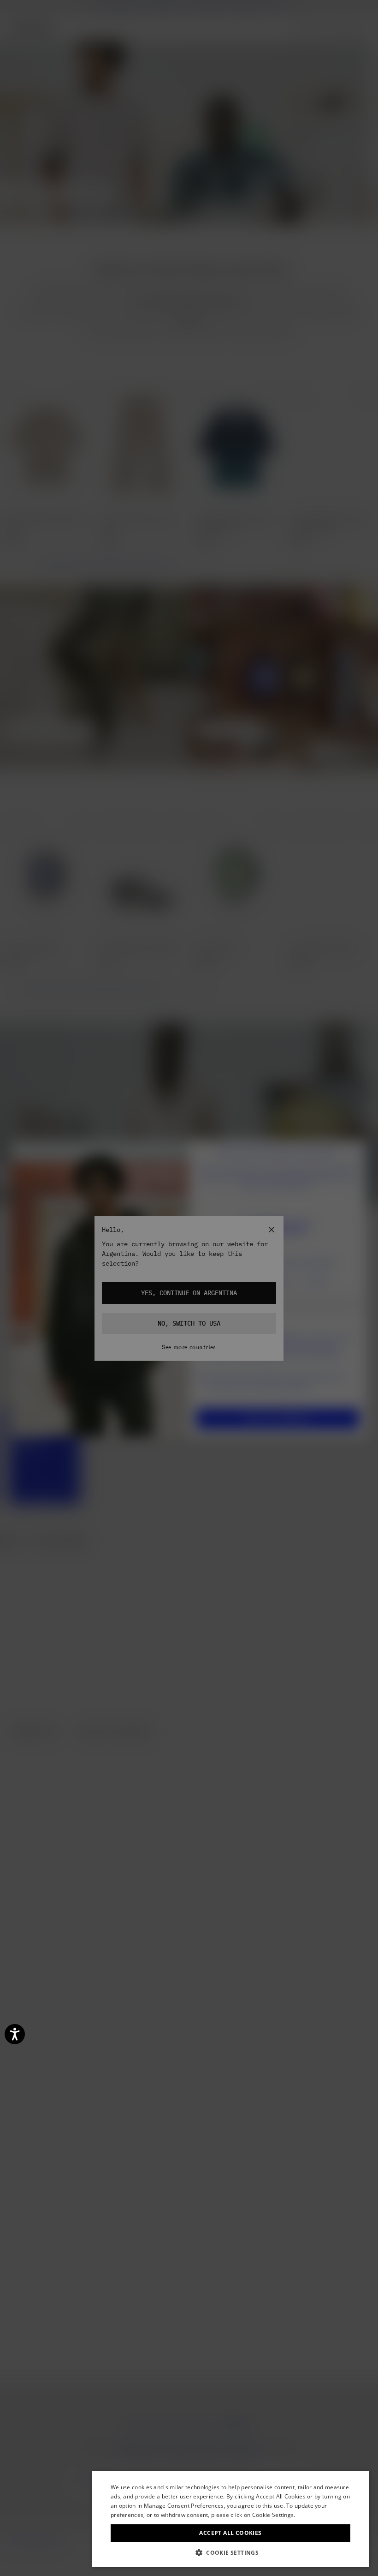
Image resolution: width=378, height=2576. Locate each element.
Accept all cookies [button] (230, 2533)
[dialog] (230, 2519)
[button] (230, 2553)
